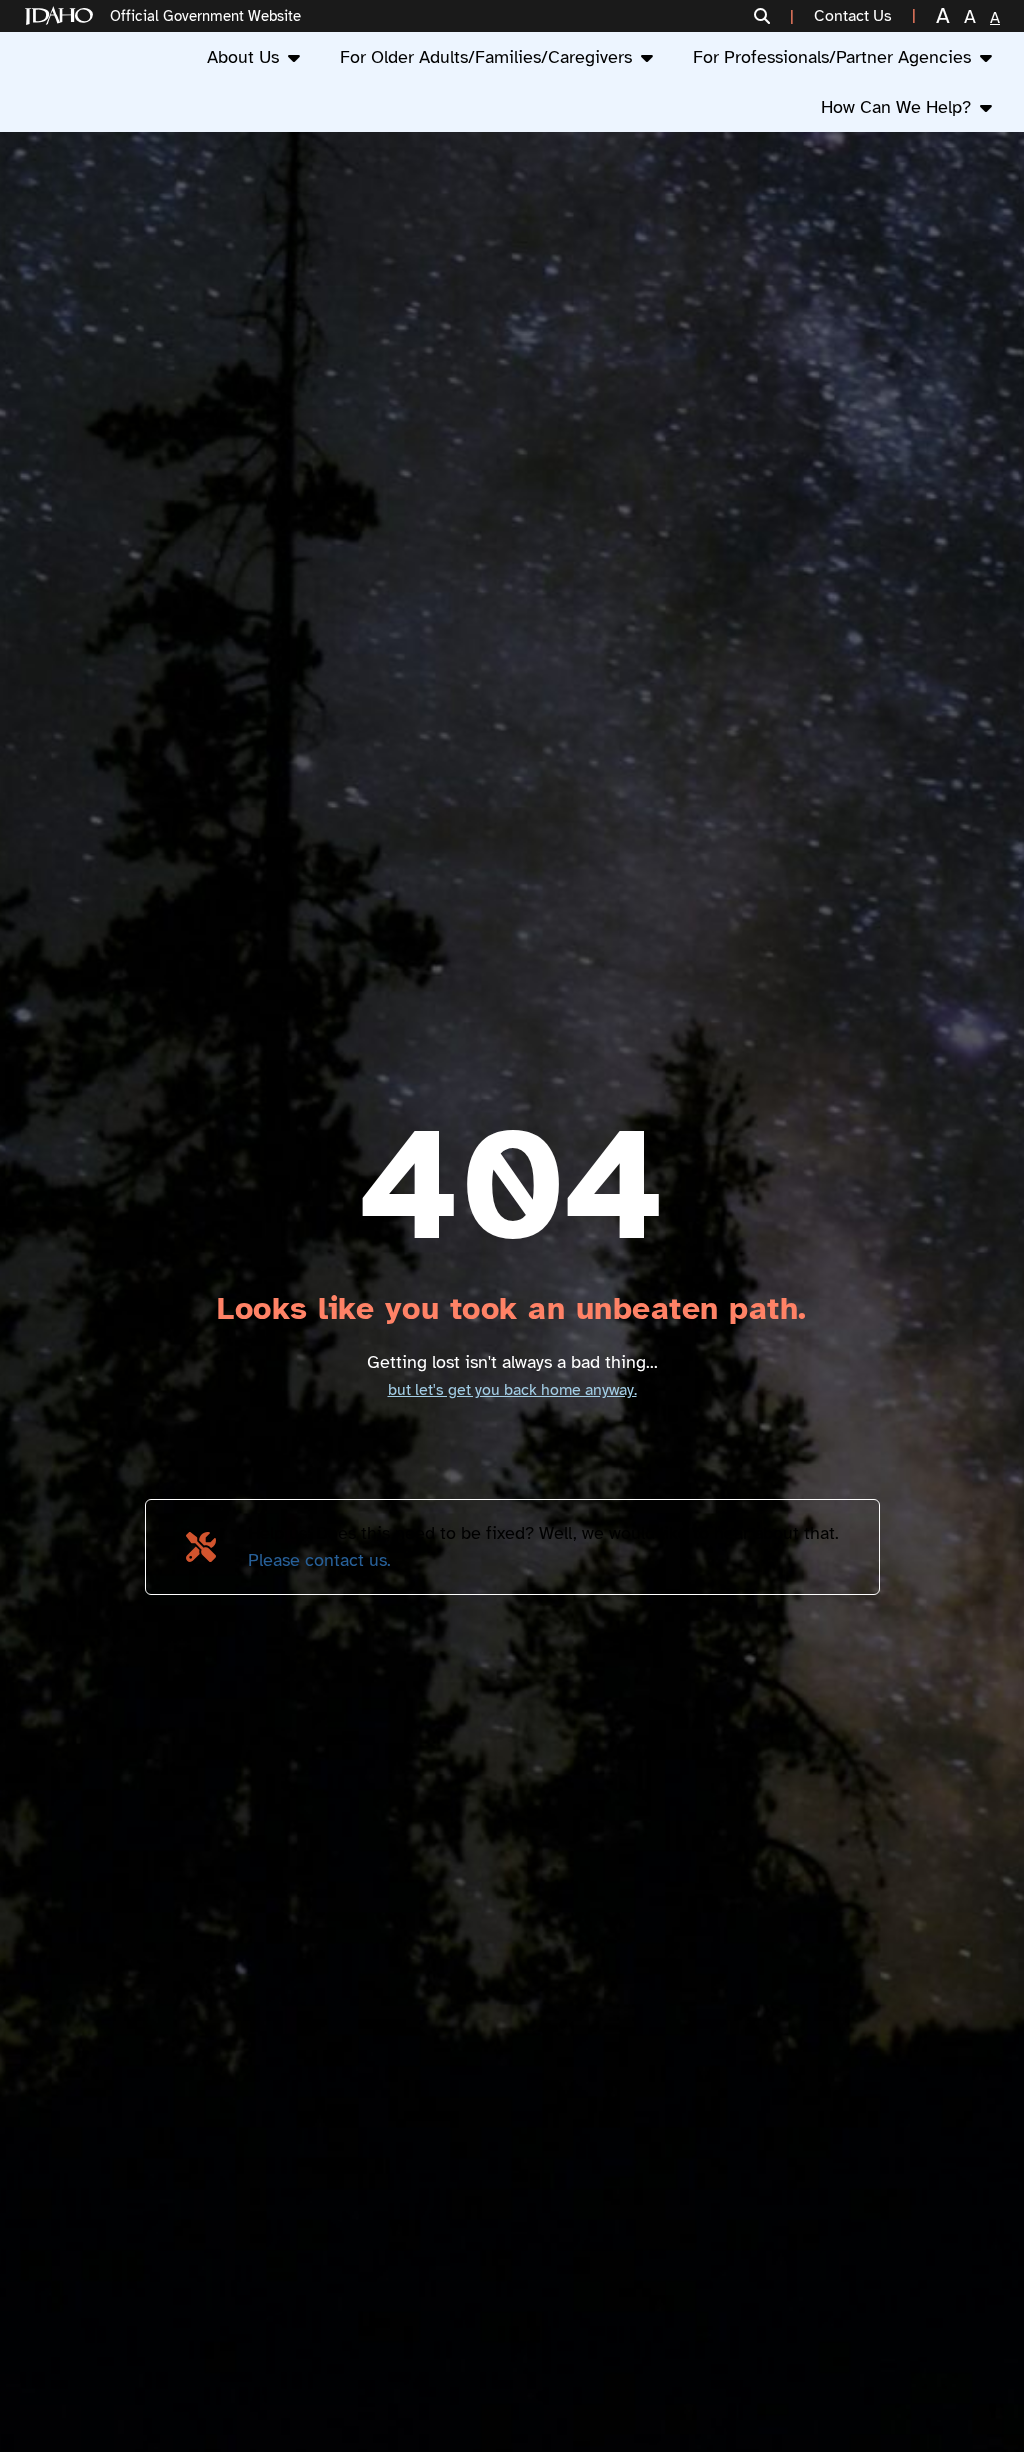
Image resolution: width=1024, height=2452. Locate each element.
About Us (243, 57)
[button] (774, 16)
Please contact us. (319, 1560)
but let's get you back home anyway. (512, 1390)
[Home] (63, 16)
